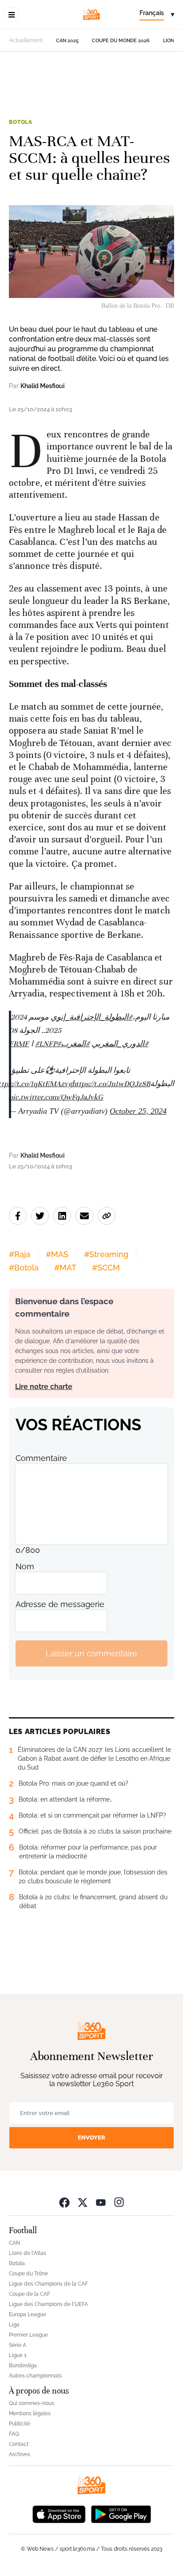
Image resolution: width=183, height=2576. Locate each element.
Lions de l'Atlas (28, 2253)
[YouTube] (101, 2202)
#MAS (57, 1254)
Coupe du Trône (28, 2274)
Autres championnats (35, 2376)
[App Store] (59, 2513)
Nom (25, 1566)
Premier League (28, 2335)
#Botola (24, 1268)
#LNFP (46, 1044)
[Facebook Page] (64, 2202)
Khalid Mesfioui (42, 386)
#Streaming (106, 1254)
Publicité (20, 2424)
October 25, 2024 (138, 1111)
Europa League (28, 2314)
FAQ (14, 2434)
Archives (20, 2454)
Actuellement (26, 40)
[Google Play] (121, 2513)
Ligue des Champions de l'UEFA (48, 2304)
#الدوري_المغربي (120, 1044)
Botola (21, 122)
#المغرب (75, 1044)
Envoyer (91, 2137)
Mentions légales (30, 2413)
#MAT (65, 1268)
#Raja (20, 1254)
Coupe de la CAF (30, 2294)
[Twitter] (83, 2202)
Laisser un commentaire (91, 1653)
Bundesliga (23, 2366)
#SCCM (106, 1268)
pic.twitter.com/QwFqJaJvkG (56, 1097)
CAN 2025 (67, 41)
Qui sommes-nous (32, 2403)
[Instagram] (119, 2202)
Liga (14, 2325)
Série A (18, 2345)
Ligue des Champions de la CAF (48, 2284)
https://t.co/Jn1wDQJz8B (111, 1084)
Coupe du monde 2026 (121, 41)
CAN (14, 2243)
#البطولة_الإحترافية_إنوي (91, 1017)
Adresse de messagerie (60, 1604)
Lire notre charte (44, 1387)
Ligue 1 (18, 2355)
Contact (19, 2444)
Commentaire (41, 1458)
